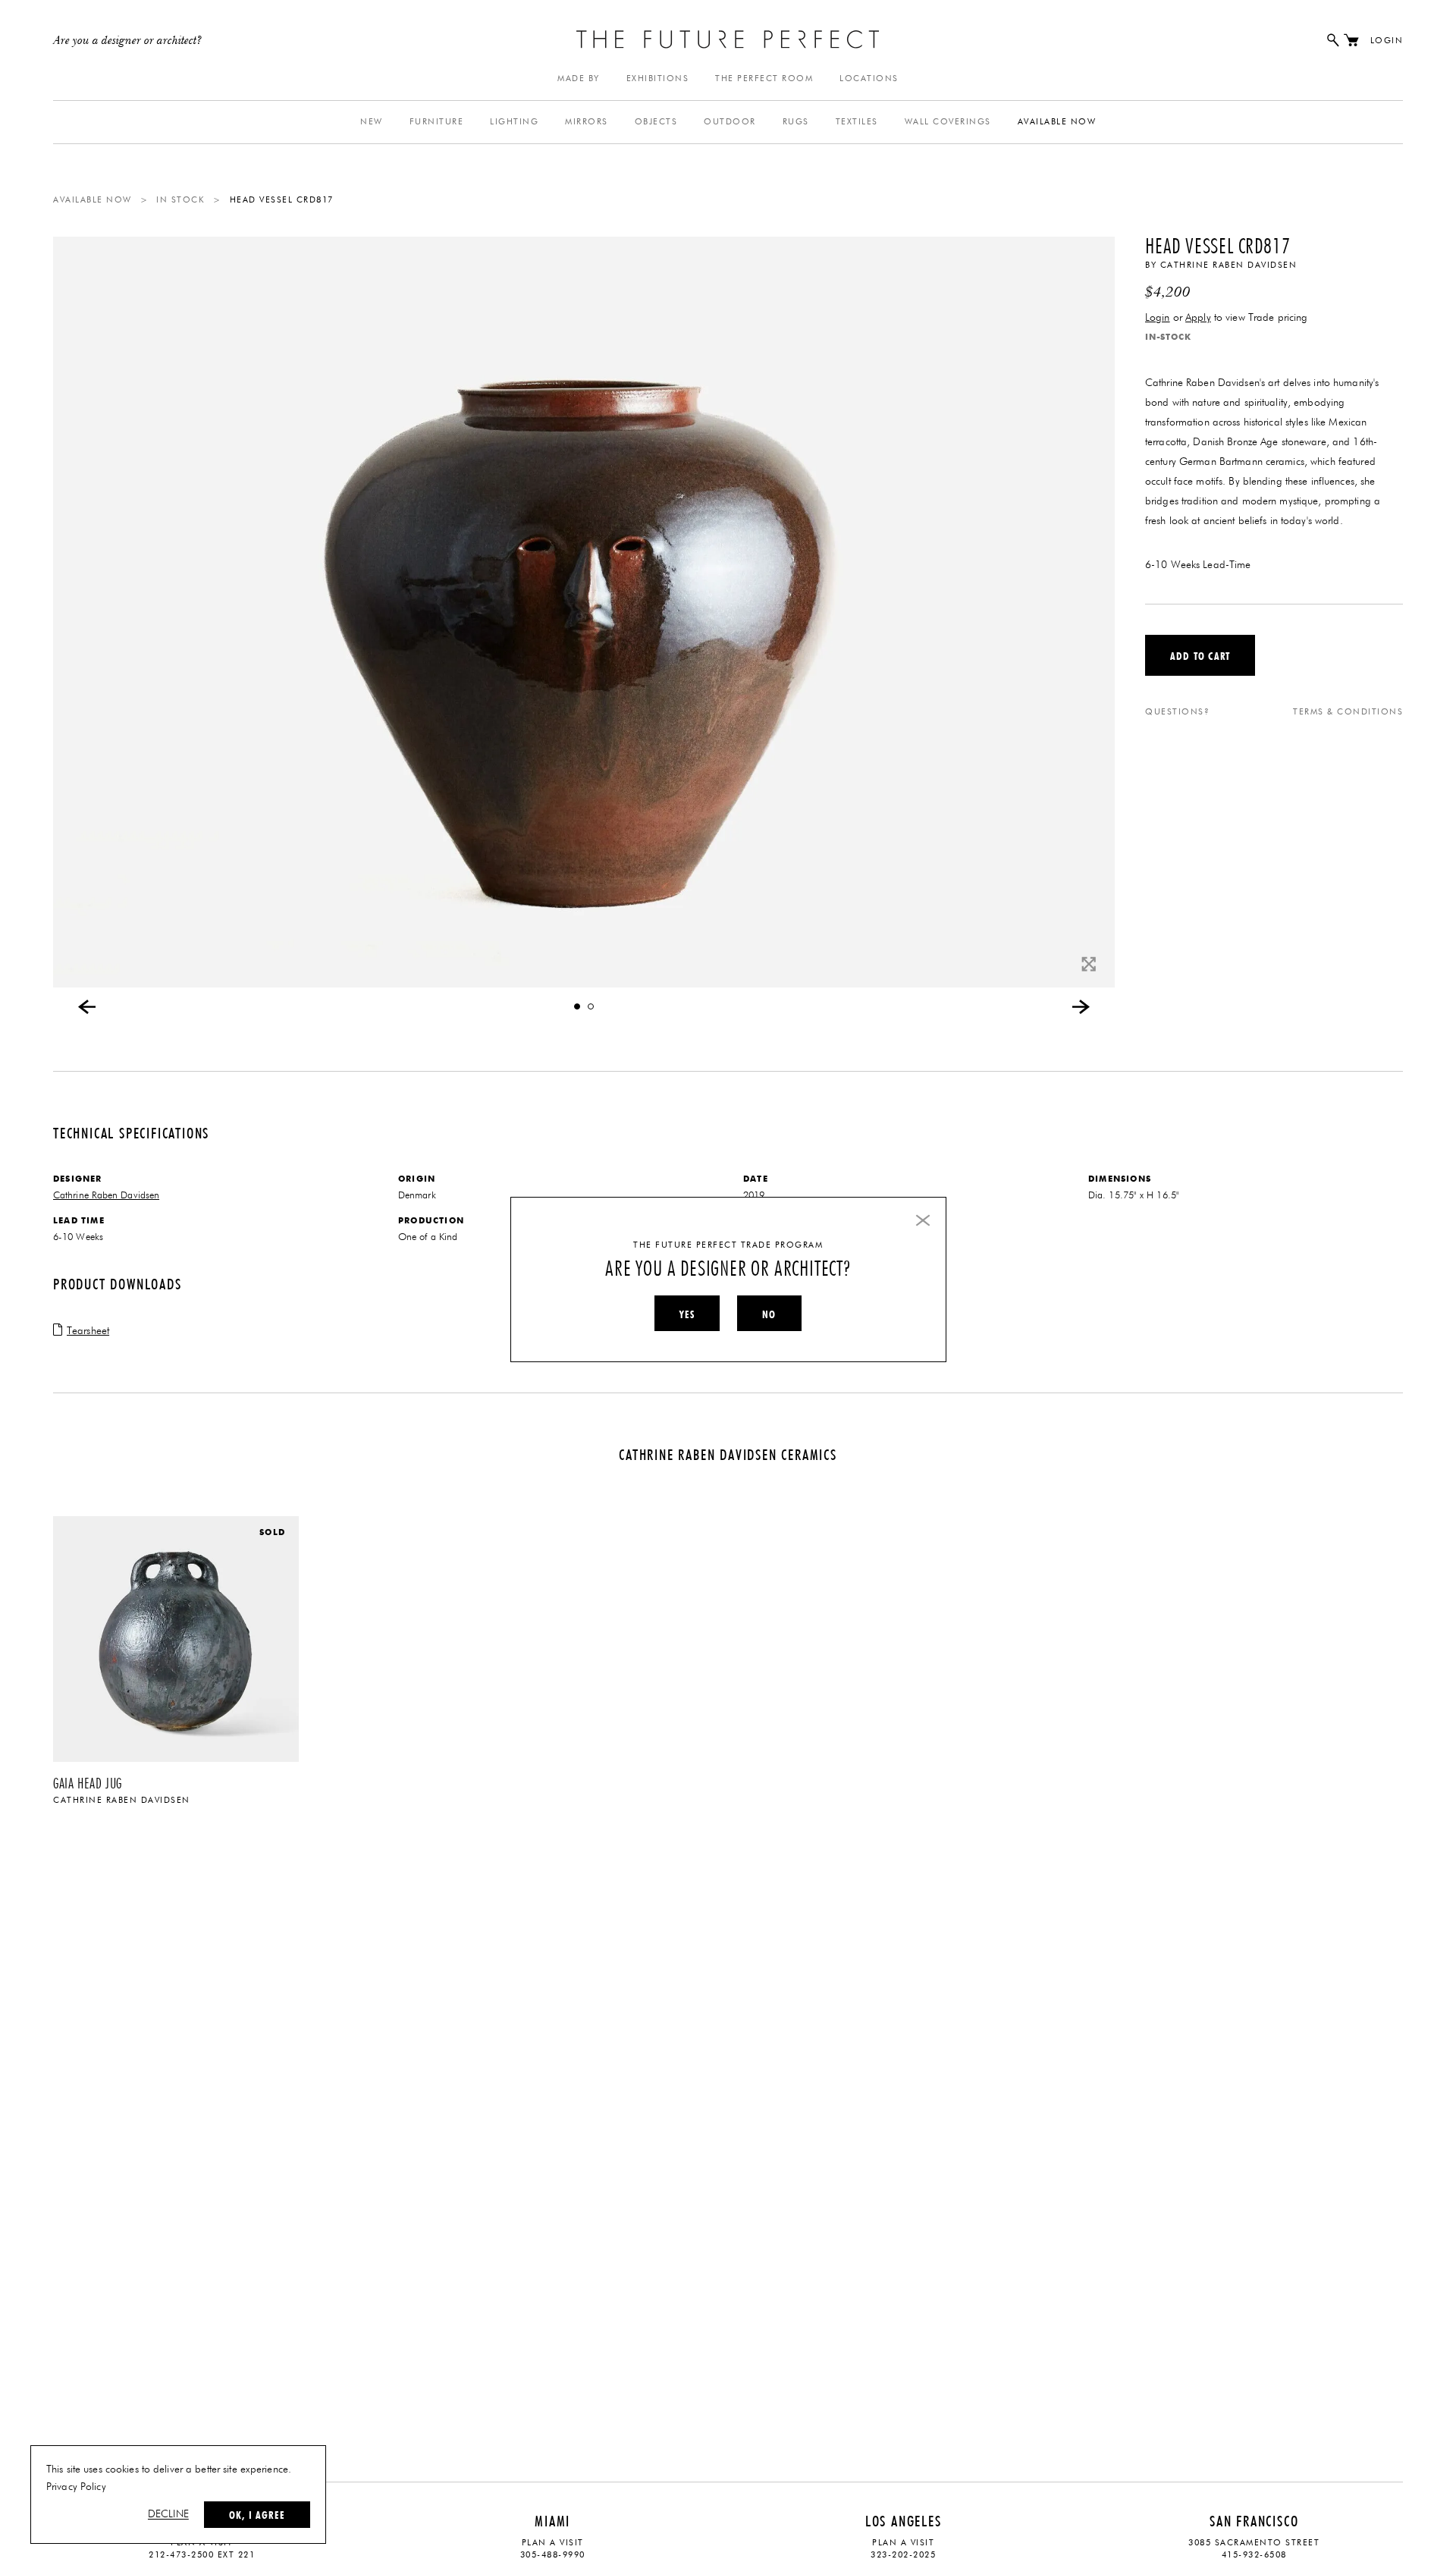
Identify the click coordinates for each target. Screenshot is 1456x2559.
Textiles (857, 122)
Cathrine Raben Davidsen (1229, 265)
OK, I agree (257, 2515)
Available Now (1057, 122)
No (769, 1314)
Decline (168, 2514)
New (372, 122)
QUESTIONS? (1177, 712)
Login (1387, 41)
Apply (1198, 318)
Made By (579, 78)
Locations (869, 78)
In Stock (180, 200)
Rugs (796, 122)
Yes (687, 1314)
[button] (577, 1006)
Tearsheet (88, 1331)
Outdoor (730, 122)
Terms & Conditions (1348, 712)
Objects (656, 122)
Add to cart (1200, 656)
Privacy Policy (76, 2487)
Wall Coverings (948, 122)
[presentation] (87, 1006)
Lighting (514, 122)
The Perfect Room (764, 78)
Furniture (437, 122)
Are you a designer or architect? (128, 41)
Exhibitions (658, 78)
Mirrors (587, 122)
